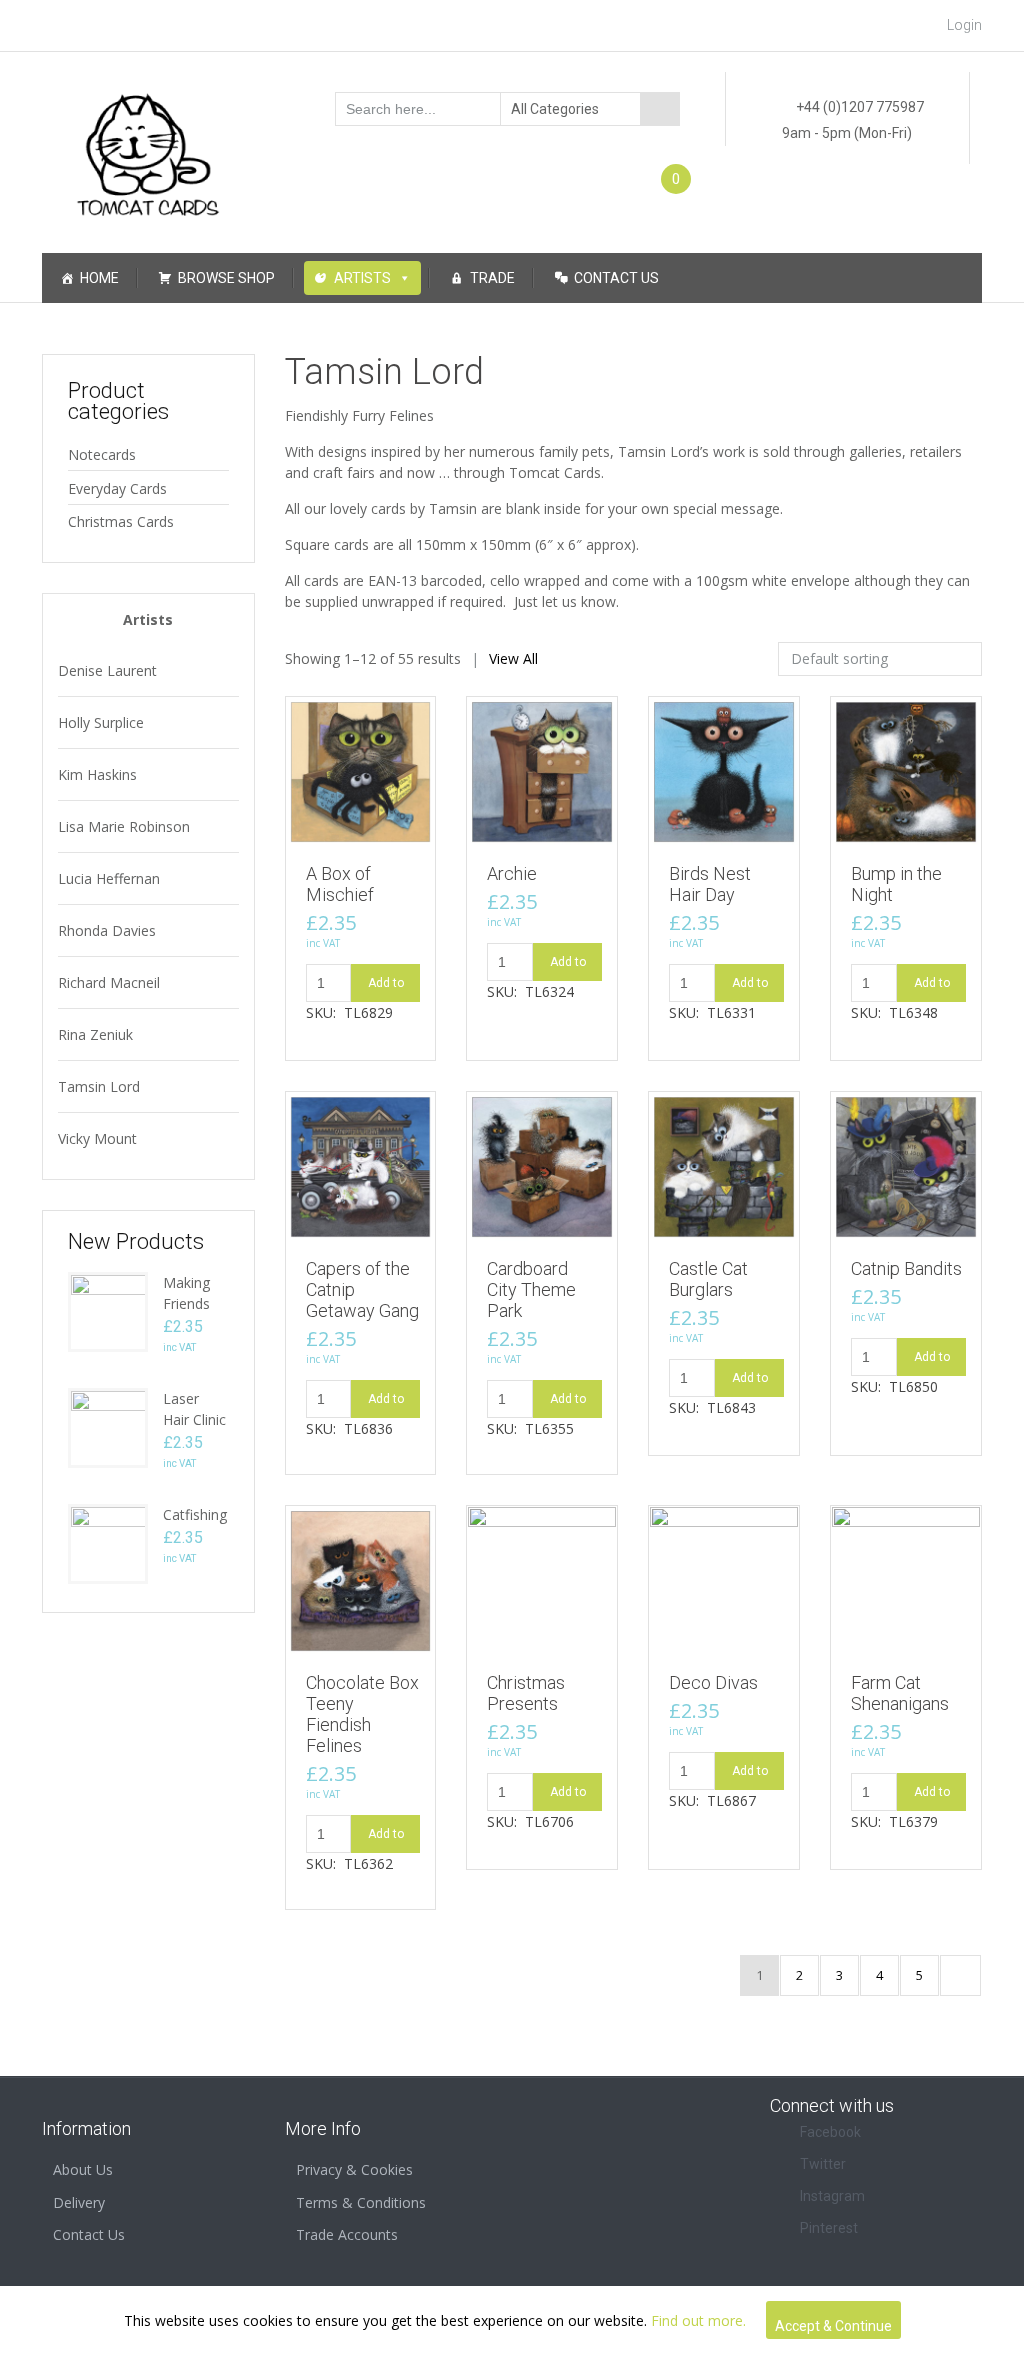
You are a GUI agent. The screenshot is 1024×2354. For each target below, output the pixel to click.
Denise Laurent (107, 670)
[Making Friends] (108, 1310)
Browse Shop (226, 278)
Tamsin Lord (99, 1086)
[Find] (660, 109)
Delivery (79, 2202)
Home (99, 278)
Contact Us (616, 278)
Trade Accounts (347, 2234)
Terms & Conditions (361, 2202)
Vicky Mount (97, 1138)
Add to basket (385, 989)
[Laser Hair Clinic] (108, 1426)
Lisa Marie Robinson (124, 826)
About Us (83, 2169)
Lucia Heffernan (109, 878)
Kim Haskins (97, 774)
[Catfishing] (108, 1542)
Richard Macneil (109, 982)
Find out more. (698, 2320)
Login (964, 25)
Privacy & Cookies (354, 2169)
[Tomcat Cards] (148, 146)
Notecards (102, 454)
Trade (492, 278)
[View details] (361, 770)
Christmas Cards (121, 521)
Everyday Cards (117, 488)
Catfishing (195, 1514)
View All (513, 658)
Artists (362, 278)
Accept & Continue (833, 2326)
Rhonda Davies (107, 930)
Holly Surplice (101, 722)
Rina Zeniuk (95, 1034)
